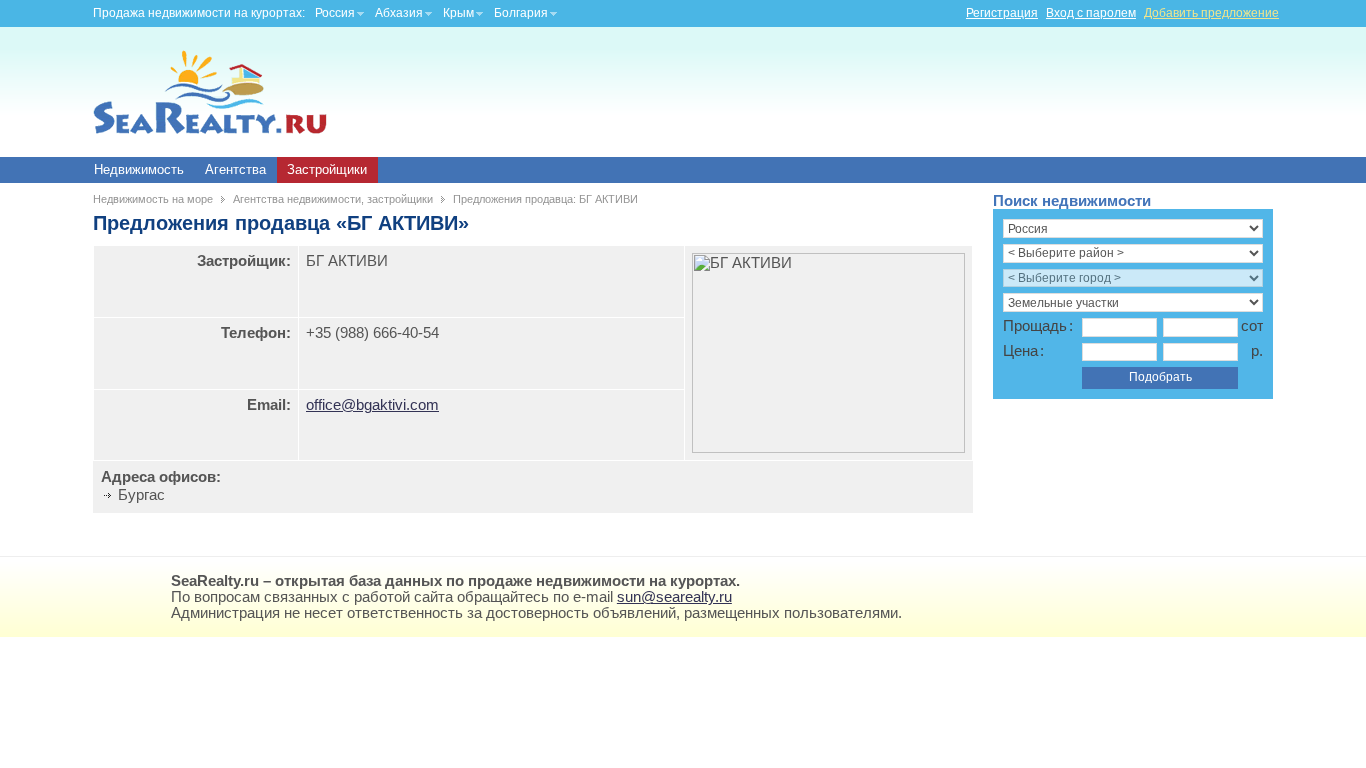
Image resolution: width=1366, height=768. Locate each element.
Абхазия (399, 13)
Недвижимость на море (153, 199)
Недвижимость (139, 169)
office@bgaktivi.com (372, 405)
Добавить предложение (1211, 13)
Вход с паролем (1091, 13)
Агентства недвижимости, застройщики (333, 199)
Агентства (235, 169)
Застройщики (327, 169)
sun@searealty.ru (674, 597)
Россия (335, 13)
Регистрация (1002, 13)
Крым (458, 13)
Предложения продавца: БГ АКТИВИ (545, 199)
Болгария (521, 13)
